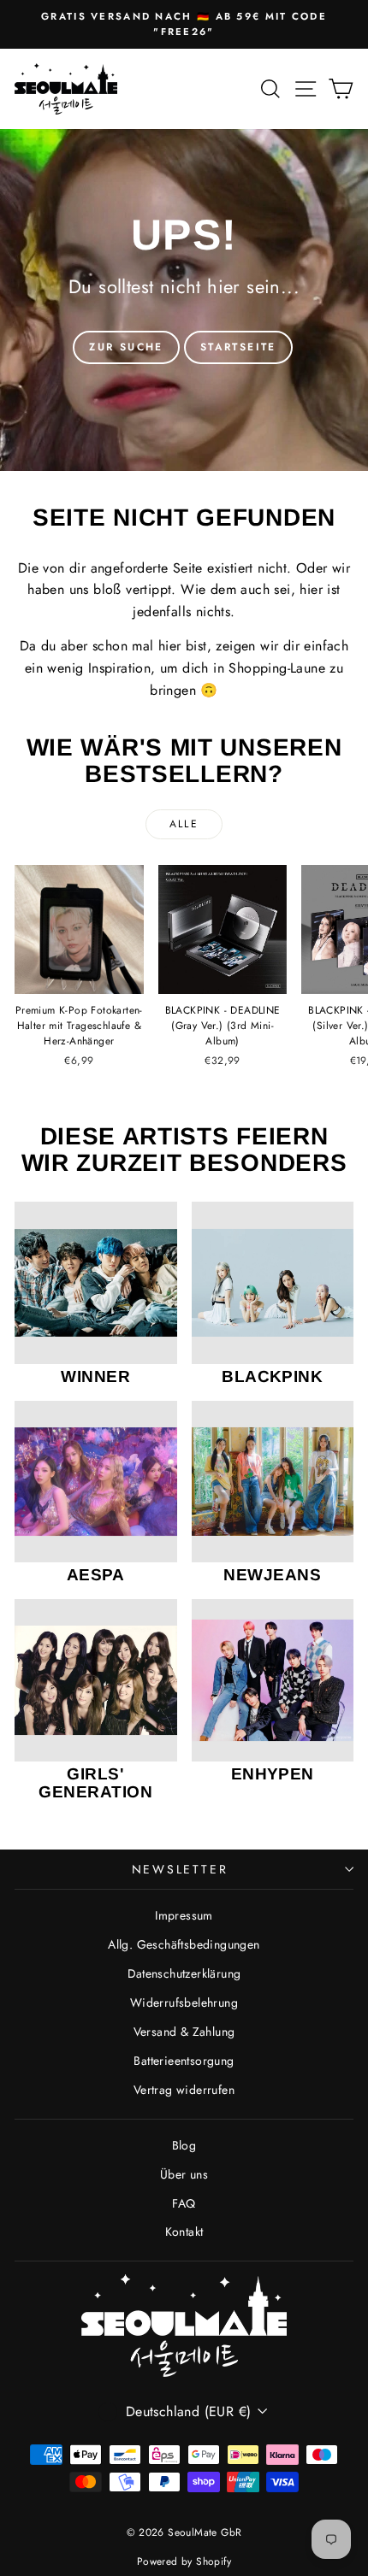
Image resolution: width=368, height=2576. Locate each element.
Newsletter (180, 1869)
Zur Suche (126, 347)
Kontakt (184, 2232)
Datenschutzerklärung (184, 1973)
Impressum (184, 1915)
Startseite (238, 347)
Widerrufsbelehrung (184, 2003)
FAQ (184, 2203)
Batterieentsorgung (184, 2061)
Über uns (184, 2174)
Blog (184, 2145)
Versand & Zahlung (184, 2032)
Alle (184, 824)
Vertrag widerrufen (184, 2090)
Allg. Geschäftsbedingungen (184, 1944)
